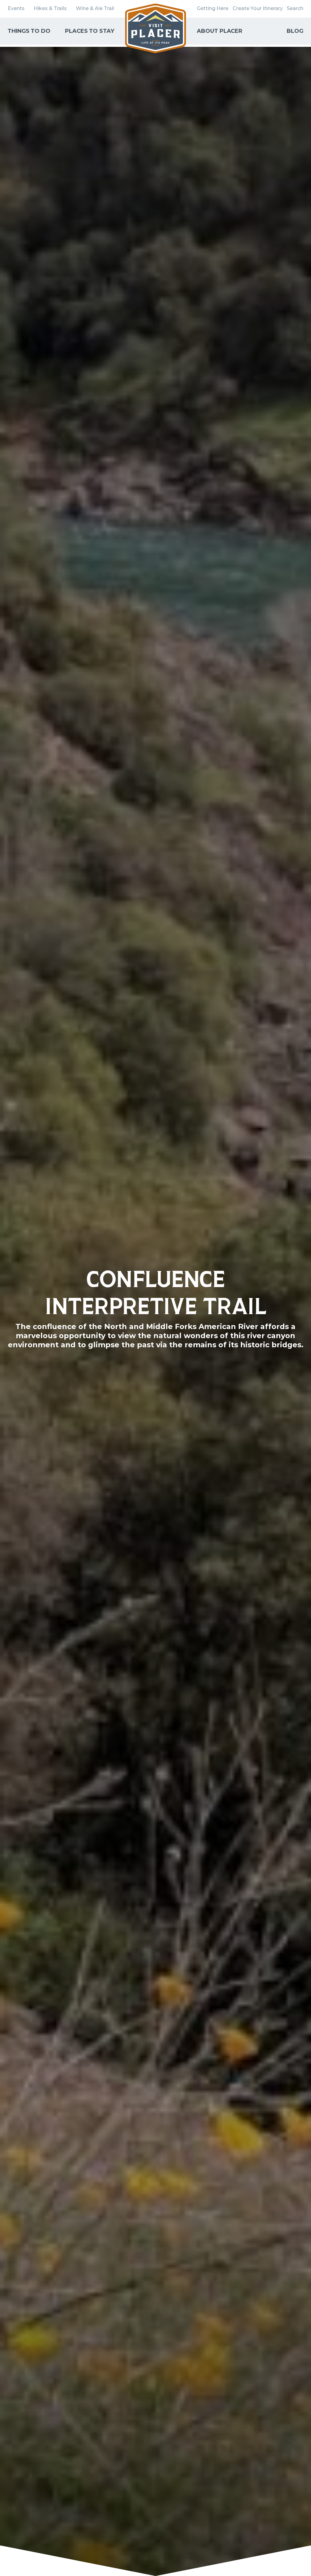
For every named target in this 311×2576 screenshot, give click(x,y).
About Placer (220, 31)
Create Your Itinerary (258, 8)
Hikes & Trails (50, 8)
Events (16, 8)
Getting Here (213, 8)
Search (295, 8)
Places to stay (90, 31)
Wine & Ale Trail (95, 8)
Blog (295, 31)
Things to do (29, 31)
